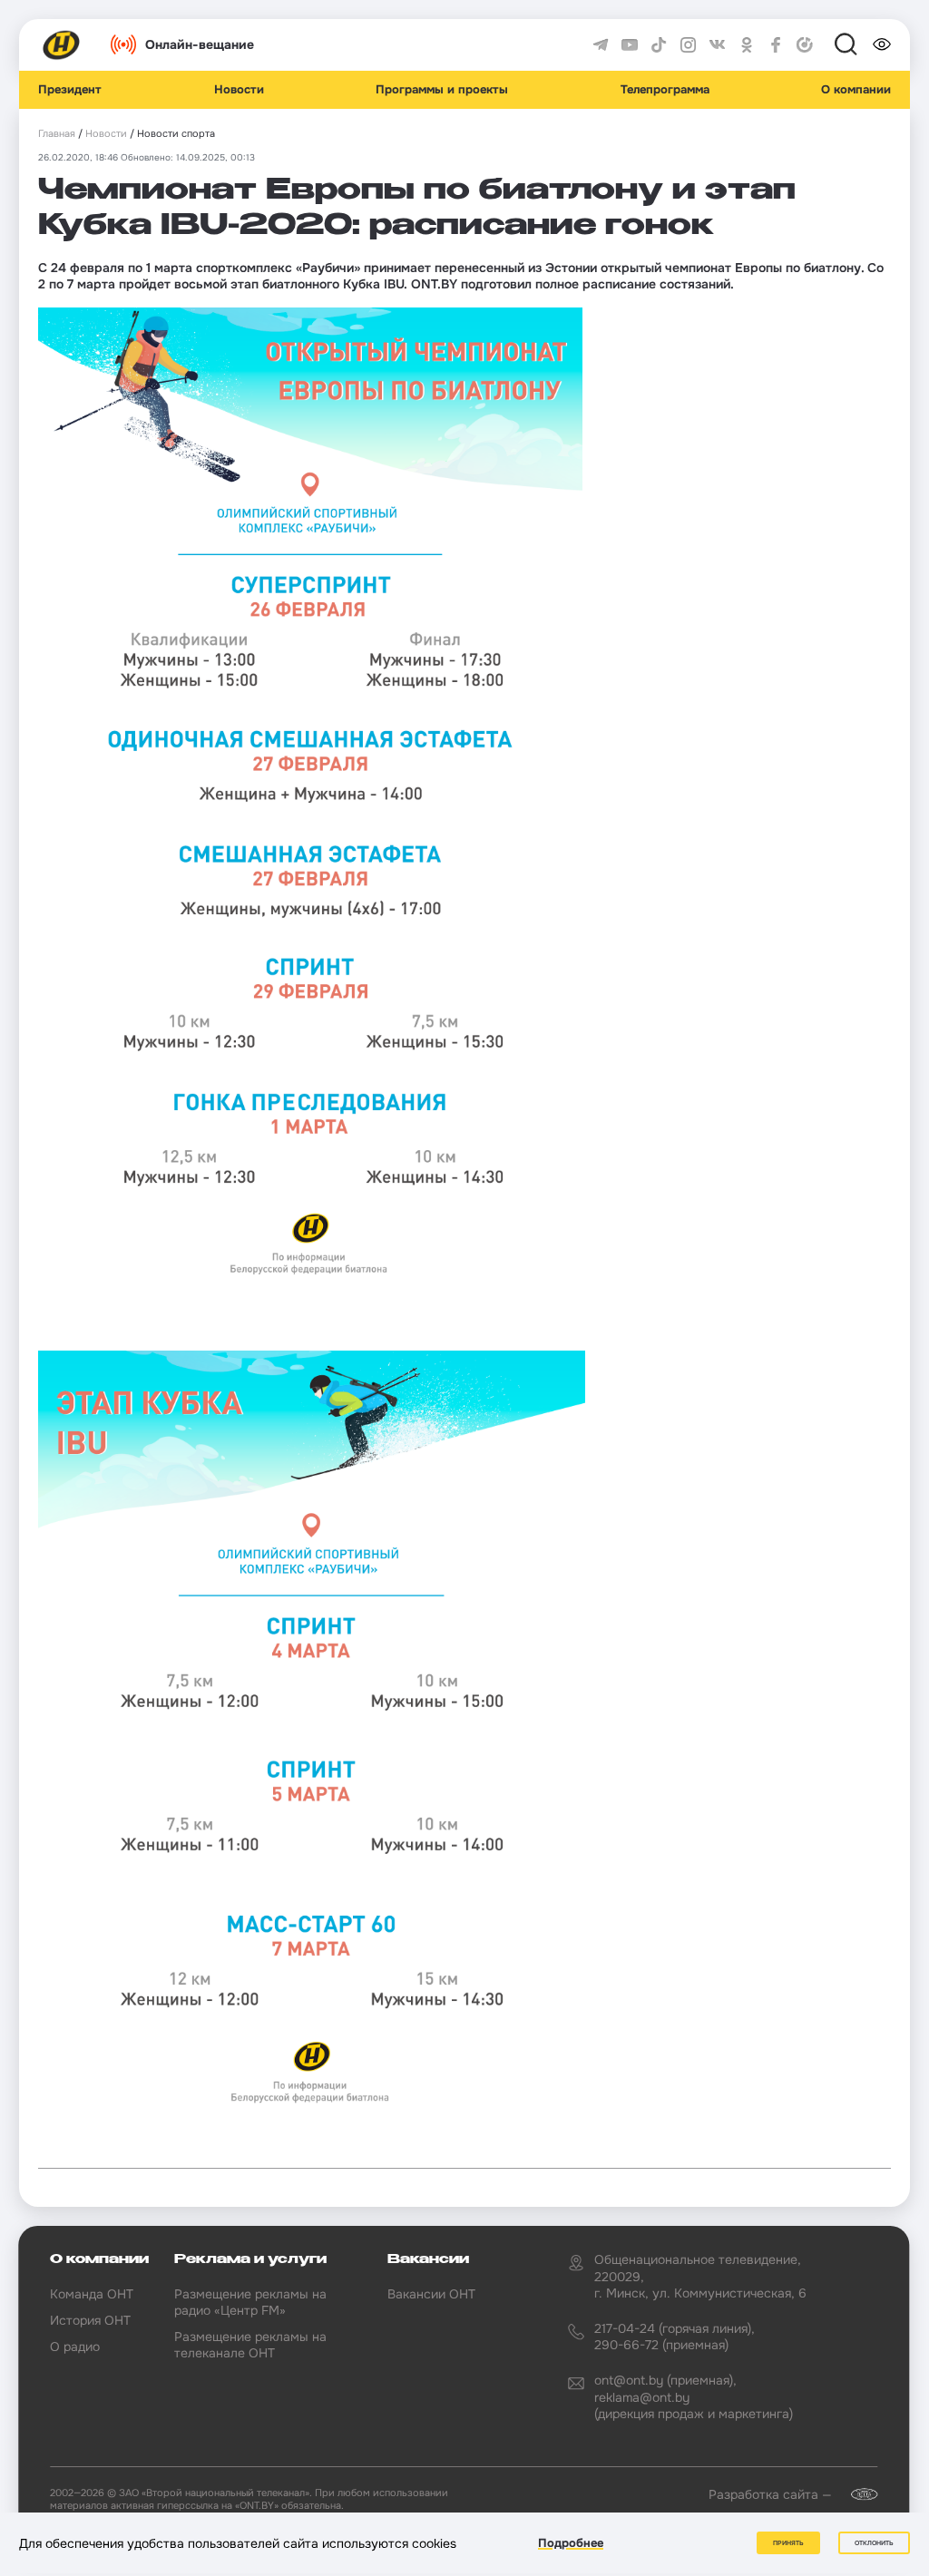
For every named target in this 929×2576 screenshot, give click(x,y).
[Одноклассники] (747, 45)
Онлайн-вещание (200, 44)
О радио (75, 2347)
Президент (70, 90)
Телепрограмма (665, 90)
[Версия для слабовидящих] (882, 44)
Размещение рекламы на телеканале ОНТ (250, 2345)
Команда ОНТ (92, 2294)
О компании (856, 90)
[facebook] (776, 45)
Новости (239, 90)
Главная (57, 134)
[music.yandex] (805, 45)
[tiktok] (659, 45)
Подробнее (571, 2543)
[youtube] (630, 45)
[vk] (718, 45)
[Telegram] (601, 45)
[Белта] (856, 2494)
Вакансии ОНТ (431, 2294)
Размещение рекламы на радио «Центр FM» (250, 2302)
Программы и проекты (442, 90)
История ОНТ (90, 2320)
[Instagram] (689, 45)
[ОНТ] (62, 45)
